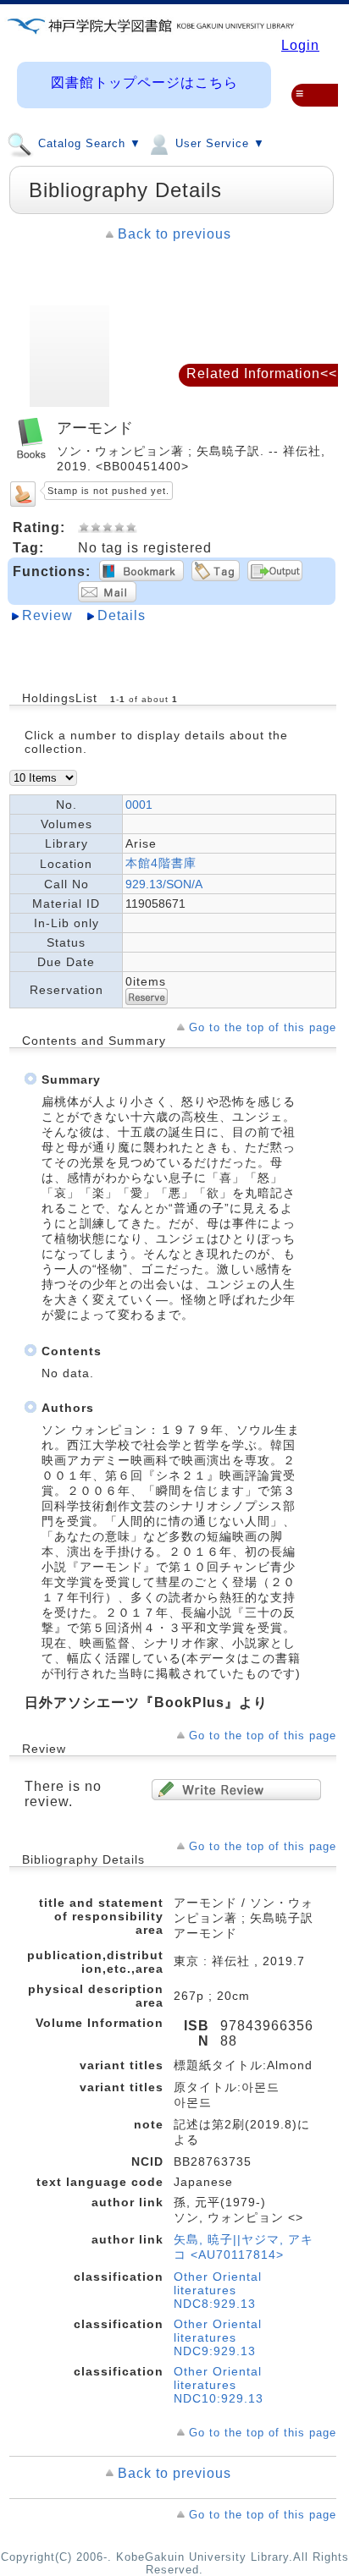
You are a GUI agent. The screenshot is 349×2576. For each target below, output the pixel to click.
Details (122, 615)
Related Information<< (262, 373)
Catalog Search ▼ (88, 144)
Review (47, 615)
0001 (139, 805)
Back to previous (174, 234)
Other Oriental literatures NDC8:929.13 (218, 2290)
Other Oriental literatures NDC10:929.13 (219, 2385)
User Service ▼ (218, 144)
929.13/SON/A (164, 884)
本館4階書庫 (161, 863)
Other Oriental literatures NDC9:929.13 (218, 2337)
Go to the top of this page (263, 1027)
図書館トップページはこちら (144, 82)
